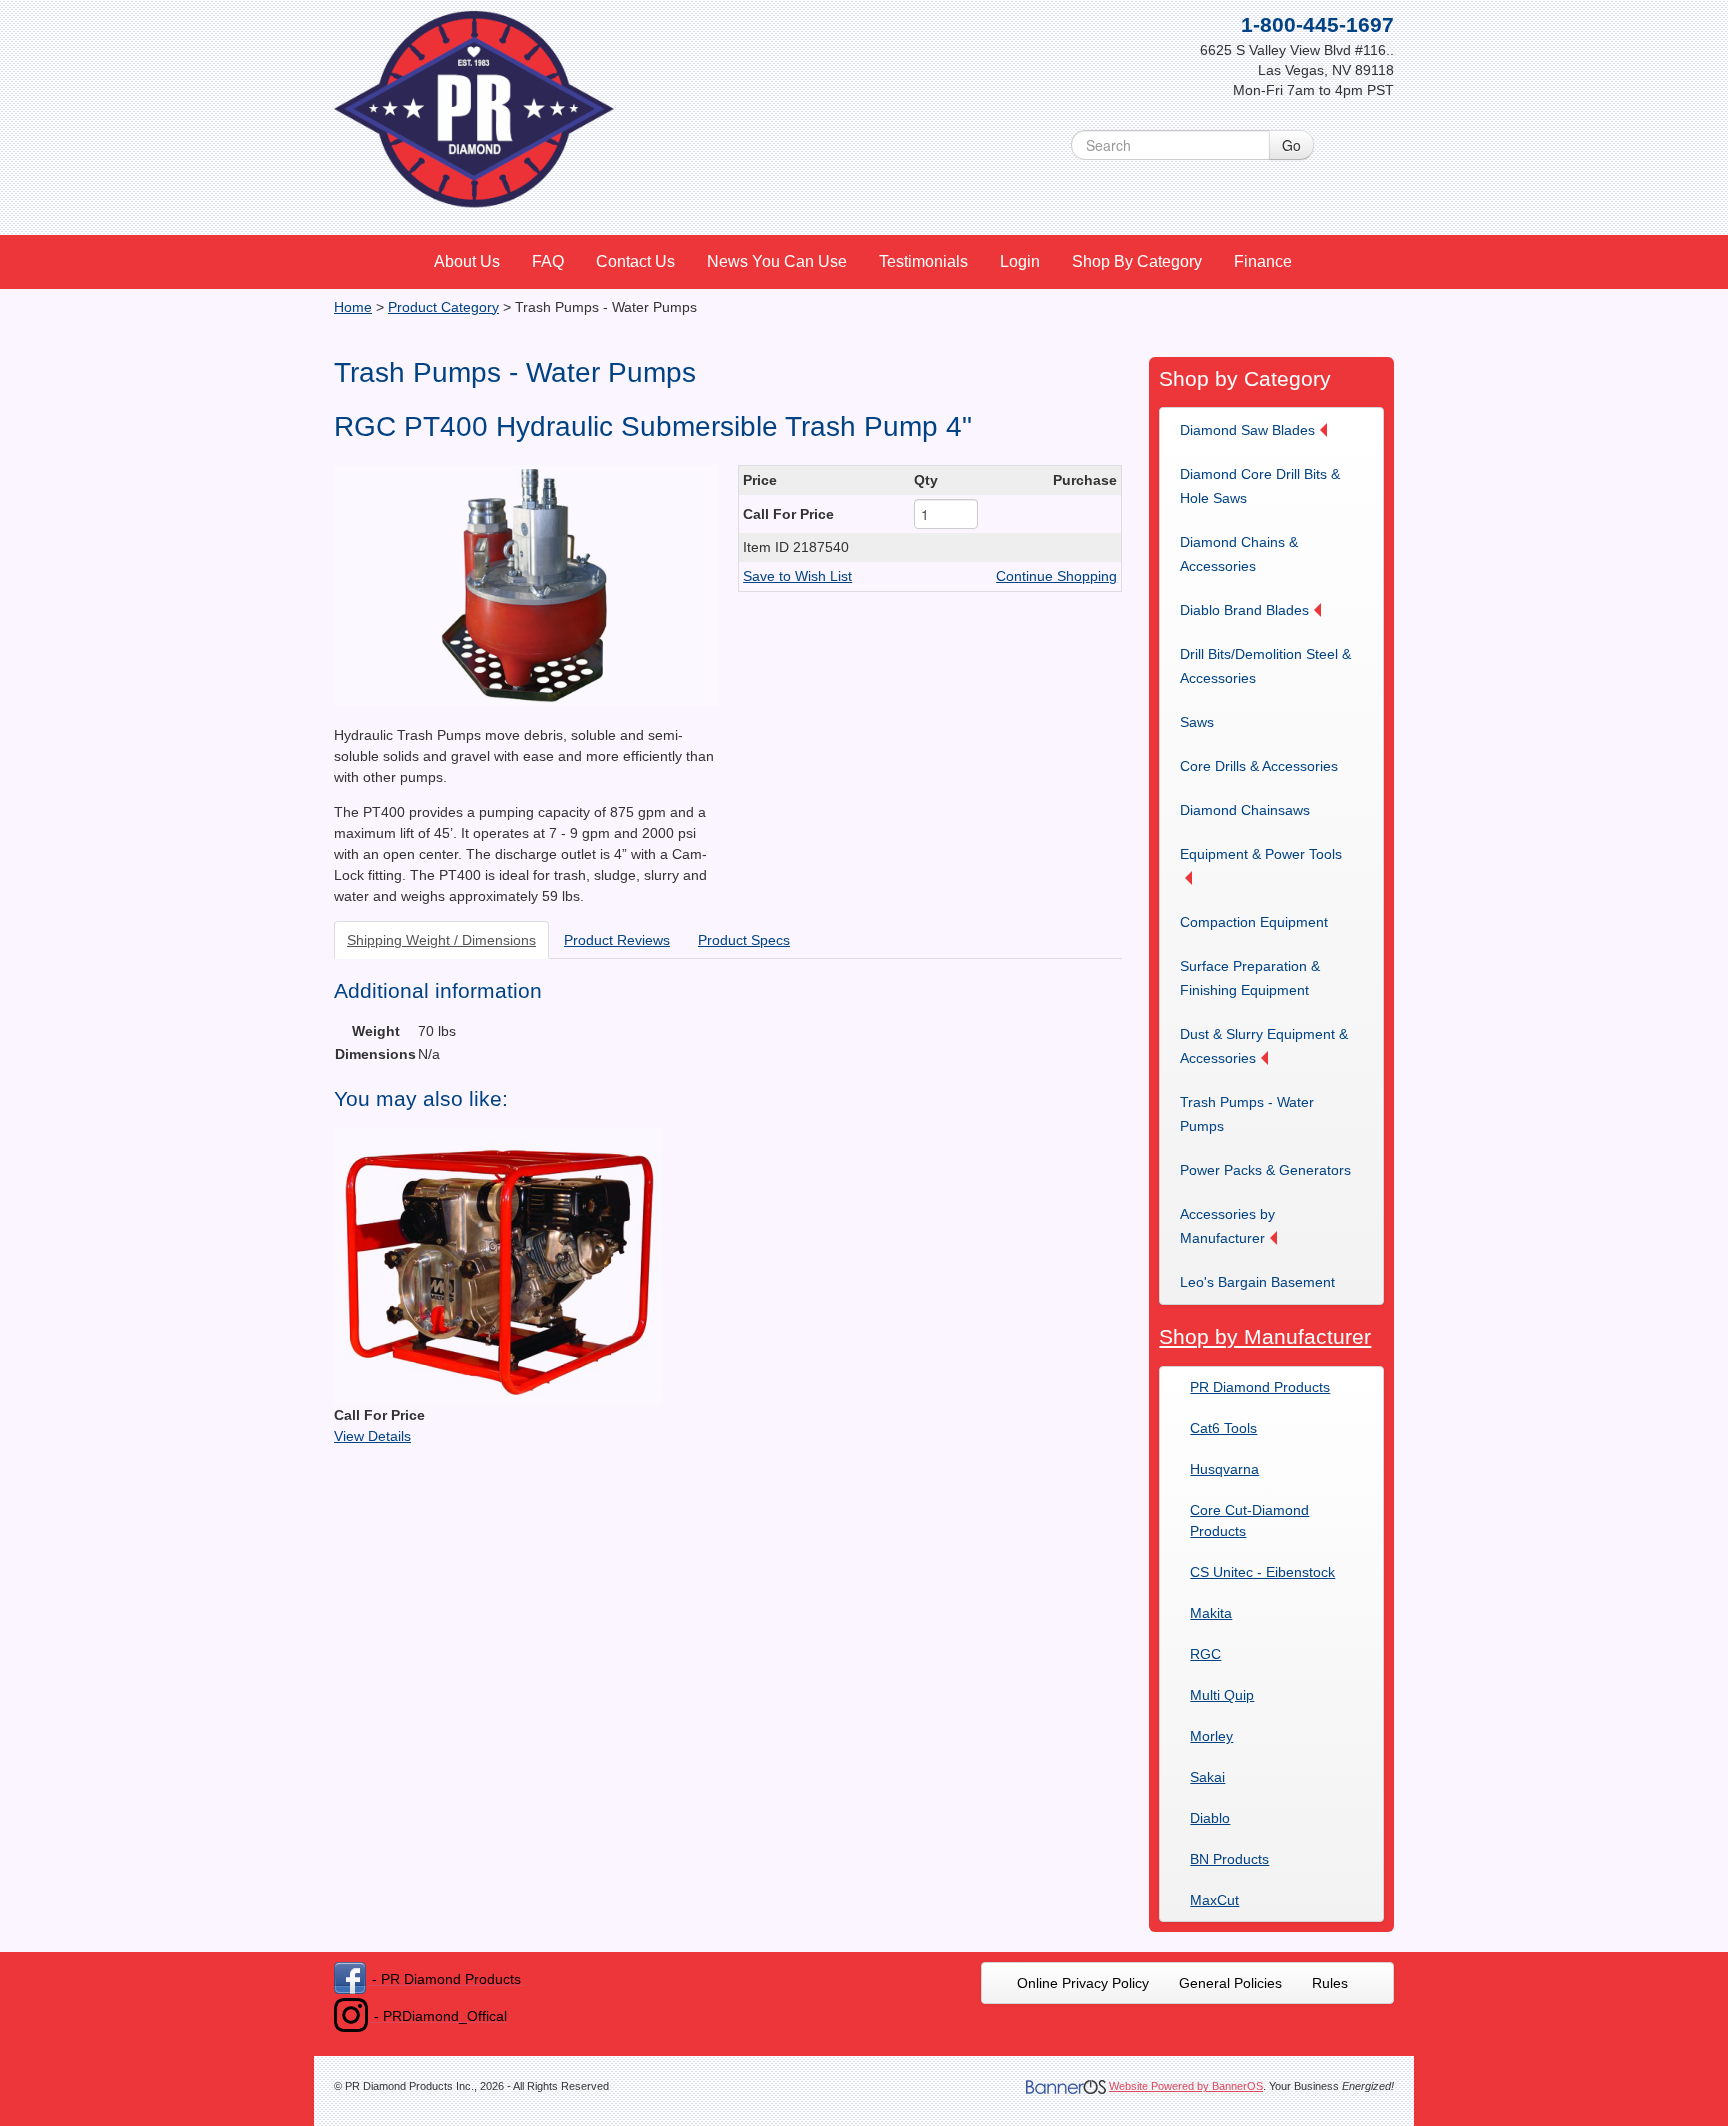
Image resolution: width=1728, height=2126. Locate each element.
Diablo (1210, 1818)
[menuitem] (468, 262)
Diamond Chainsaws (1245, 810)
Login (1020, 261)
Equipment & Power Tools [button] (1261, 854)
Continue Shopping (1056, 576)
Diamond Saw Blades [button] (1247, 430)
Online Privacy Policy (1083, 1983)
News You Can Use (777, 261)
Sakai (1207, 1777)
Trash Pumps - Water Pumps (1247, 1114)
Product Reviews (617, 940)
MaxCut (1214, 1900)
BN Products (1229, 1859)
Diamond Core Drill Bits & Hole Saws (1260, 486)
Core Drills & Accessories (1259, 766)
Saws (1197, 722)
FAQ (548, 261)
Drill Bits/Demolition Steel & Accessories (1265, 666)
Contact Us (635, 261)
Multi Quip (1222, 1695)
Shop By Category (1137, 261)
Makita (1211, 1613)
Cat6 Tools (1223, 1428)
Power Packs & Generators (1265, 1170)
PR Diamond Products (1260, 1387)
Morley (1211, 1736)
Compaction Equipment (1254, 922)
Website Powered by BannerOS (1186, 2086)
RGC (1205, 1654)
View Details (372, 1436)
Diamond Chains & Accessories (1239, 554)
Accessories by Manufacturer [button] (1227, 1226)
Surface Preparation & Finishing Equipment (1250, 978)
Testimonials (923, 261)
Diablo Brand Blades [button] (1244, 610)
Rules (1330, 1983)
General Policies (1230, 1983)
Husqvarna (1224, 1469)
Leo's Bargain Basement (1257, 1282)
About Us (467, 261)
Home (353, 307)
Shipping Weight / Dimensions (441, 940)
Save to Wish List (797, 576)
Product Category (443, 307)
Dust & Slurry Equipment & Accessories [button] (1264, 1046)
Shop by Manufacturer (1265, 1336)
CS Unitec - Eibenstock (1262, 1572)
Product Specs (744, 940)
